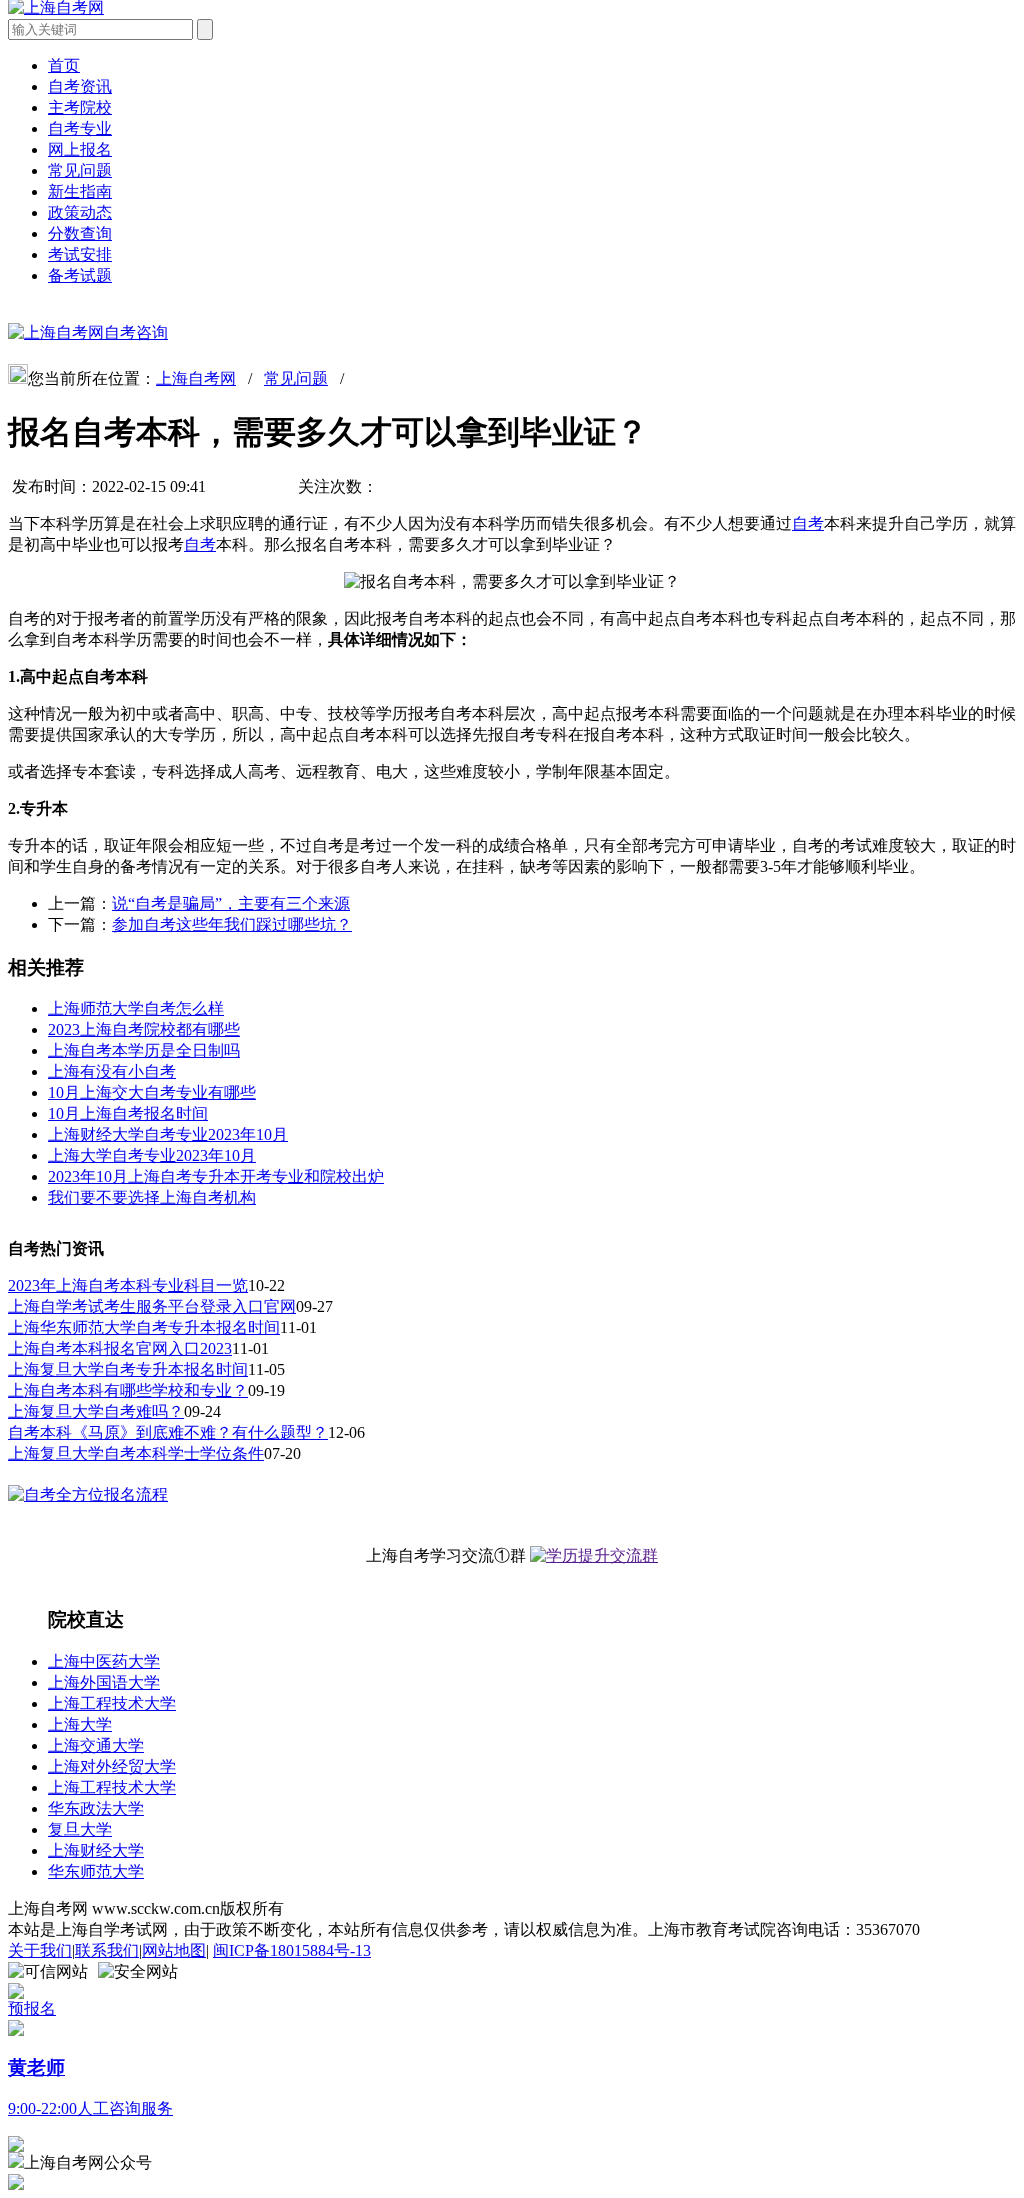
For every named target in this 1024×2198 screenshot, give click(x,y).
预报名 (32, 2008)
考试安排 (80, 254)
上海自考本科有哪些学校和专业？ (128, 1390)
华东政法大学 (96, 1808)
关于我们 (40, 1950)
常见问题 (80, 170)
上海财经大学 (96, 1850)
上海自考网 (196, 378)
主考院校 (80, 107)
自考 (808, 523)
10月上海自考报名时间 (128, 1113)
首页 (64, 65)
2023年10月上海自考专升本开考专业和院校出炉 (216, 1176)
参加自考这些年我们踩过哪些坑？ (232, 924)
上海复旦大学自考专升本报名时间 (128, 1369)
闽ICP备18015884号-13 (292, 1950)
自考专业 (80, 128)
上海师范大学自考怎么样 (136, 1008)
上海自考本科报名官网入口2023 (120, 1348)
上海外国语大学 (104, 1682)
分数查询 (80, 233)
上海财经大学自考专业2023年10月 (168, 1134)
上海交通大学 (96, 1745)
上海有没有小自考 (112, 1071)
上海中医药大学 (104, 1661)
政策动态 (80, 212)
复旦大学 (80, 1829)
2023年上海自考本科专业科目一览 (128, 1285)
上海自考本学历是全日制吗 (144, 1050)
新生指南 (80, 191)
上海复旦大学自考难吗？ (96, 1411)
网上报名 (80, 149)
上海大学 (80, 1724)
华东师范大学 (96, 1871)
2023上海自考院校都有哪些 (144, 1029)
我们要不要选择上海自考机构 (152, 1197)
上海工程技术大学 (112, 1703)
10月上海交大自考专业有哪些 (152, 1092)
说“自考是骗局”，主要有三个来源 (231, 903)
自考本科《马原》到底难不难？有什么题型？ (168, 1432)
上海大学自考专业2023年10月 (152, 1155)
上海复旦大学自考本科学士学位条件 (136, 1453)
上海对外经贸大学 (112, 1766)
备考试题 (80, 275)
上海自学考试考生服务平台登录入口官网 (152, 1306)
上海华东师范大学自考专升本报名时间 (144, 1327)
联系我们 (107, 1950)
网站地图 (174, 1950)
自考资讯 (80, 86)
